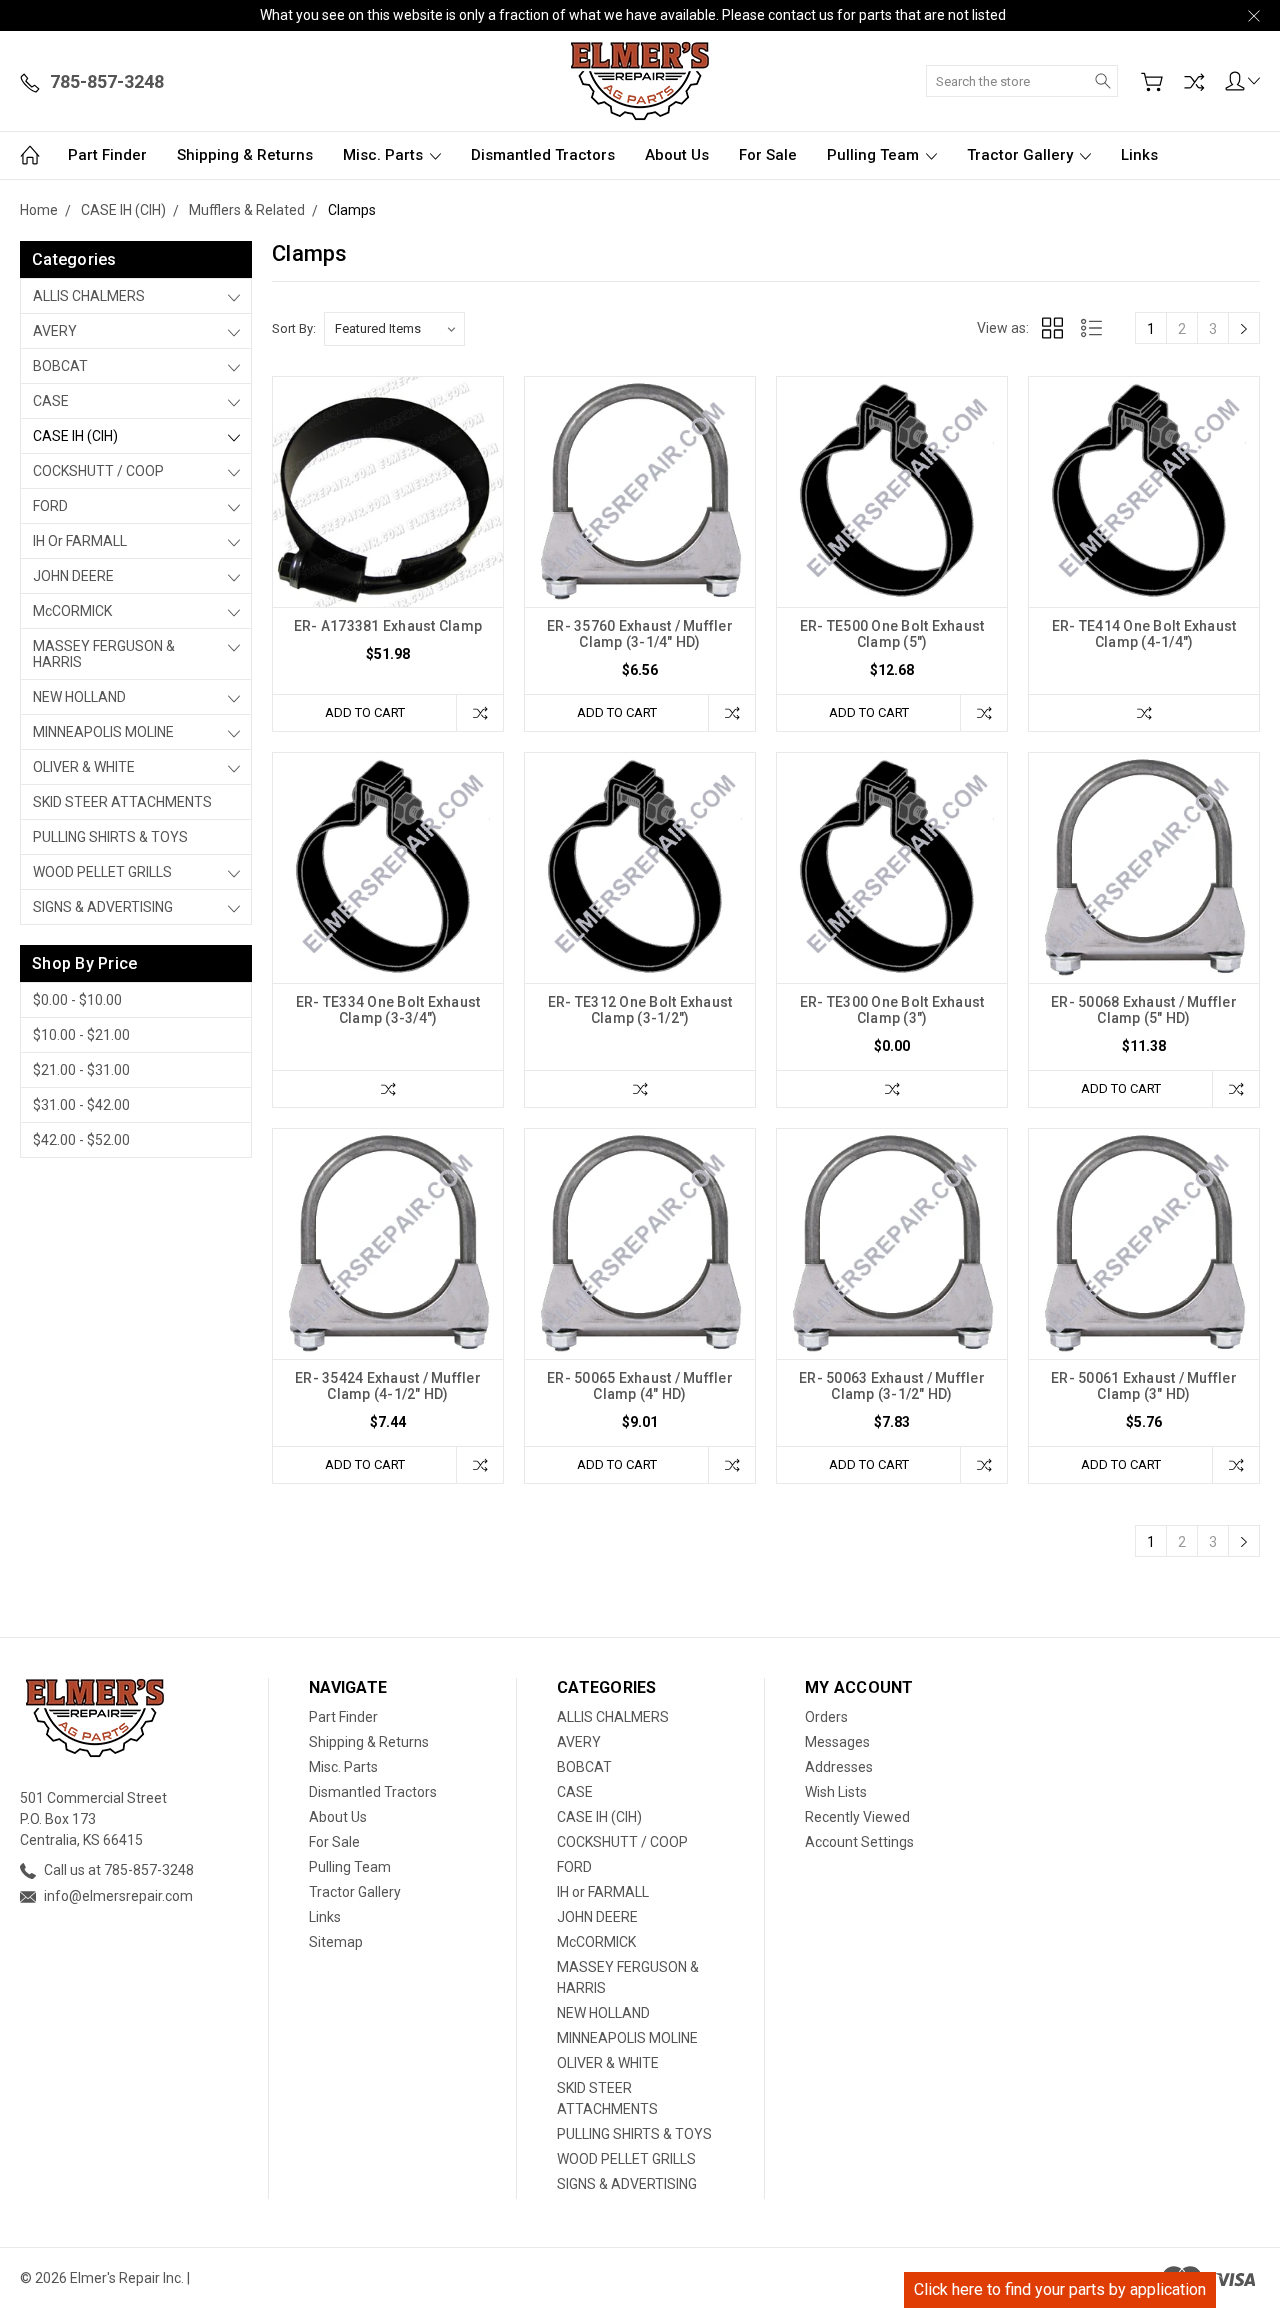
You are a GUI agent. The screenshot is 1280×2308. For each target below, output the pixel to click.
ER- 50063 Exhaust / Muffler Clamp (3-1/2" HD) (892, 1386)
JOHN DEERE (73, 576)
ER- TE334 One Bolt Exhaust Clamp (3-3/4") (388, 1010)
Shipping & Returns (245, 155)
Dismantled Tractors (543, 155)
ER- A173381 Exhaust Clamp (388, 626)
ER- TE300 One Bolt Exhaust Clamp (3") (892, 1010)
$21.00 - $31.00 (81, 1070)
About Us (677, 155)
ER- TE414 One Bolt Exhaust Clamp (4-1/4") (1144, 634)
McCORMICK (72, 611)
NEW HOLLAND (79, 697)
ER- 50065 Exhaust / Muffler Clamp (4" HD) (640, 1386)
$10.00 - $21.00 (81, 1035)
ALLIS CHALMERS (89, 296)
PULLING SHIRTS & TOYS (110, 837)
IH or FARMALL (80, 541)
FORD (50, 506)
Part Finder (107, 155)
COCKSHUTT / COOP (98, 471)
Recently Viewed (857, 1817)
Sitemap (336, 1942)
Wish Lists (836, 1792)
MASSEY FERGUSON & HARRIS (104, 654)
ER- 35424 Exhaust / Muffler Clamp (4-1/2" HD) (388, 1386)
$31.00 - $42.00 (81, 1105)
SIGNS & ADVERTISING (103, 907)
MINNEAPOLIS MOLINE (103, 732)
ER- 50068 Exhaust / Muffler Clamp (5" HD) (1144, 1010)
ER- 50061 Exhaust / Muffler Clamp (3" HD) (1144, 1386)
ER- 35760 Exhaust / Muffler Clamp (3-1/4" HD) (640, 634)
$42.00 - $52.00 (81, 1140)
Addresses (839, 1767)
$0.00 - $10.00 (77, 1000)
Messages (837, 1742)
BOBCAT (60, 366)
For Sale (768, 155)
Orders (826, 1717)
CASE (51, 401)
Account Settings (859, 1842)
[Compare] (1194, 82)
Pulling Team (875, 155)
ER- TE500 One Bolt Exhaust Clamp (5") (892, 634)
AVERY (55, 331)
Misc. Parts (385, 155)
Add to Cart (365, 712)
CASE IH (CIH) (75, 436)
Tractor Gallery (1022, 155)
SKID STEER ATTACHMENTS (122, 802)
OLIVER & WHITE (84, 767)
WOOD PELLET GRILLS (102, 872)
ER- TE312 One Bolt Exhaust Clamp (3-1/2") (640, 1010)
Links (1139, 155)
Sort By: (294, 328)
